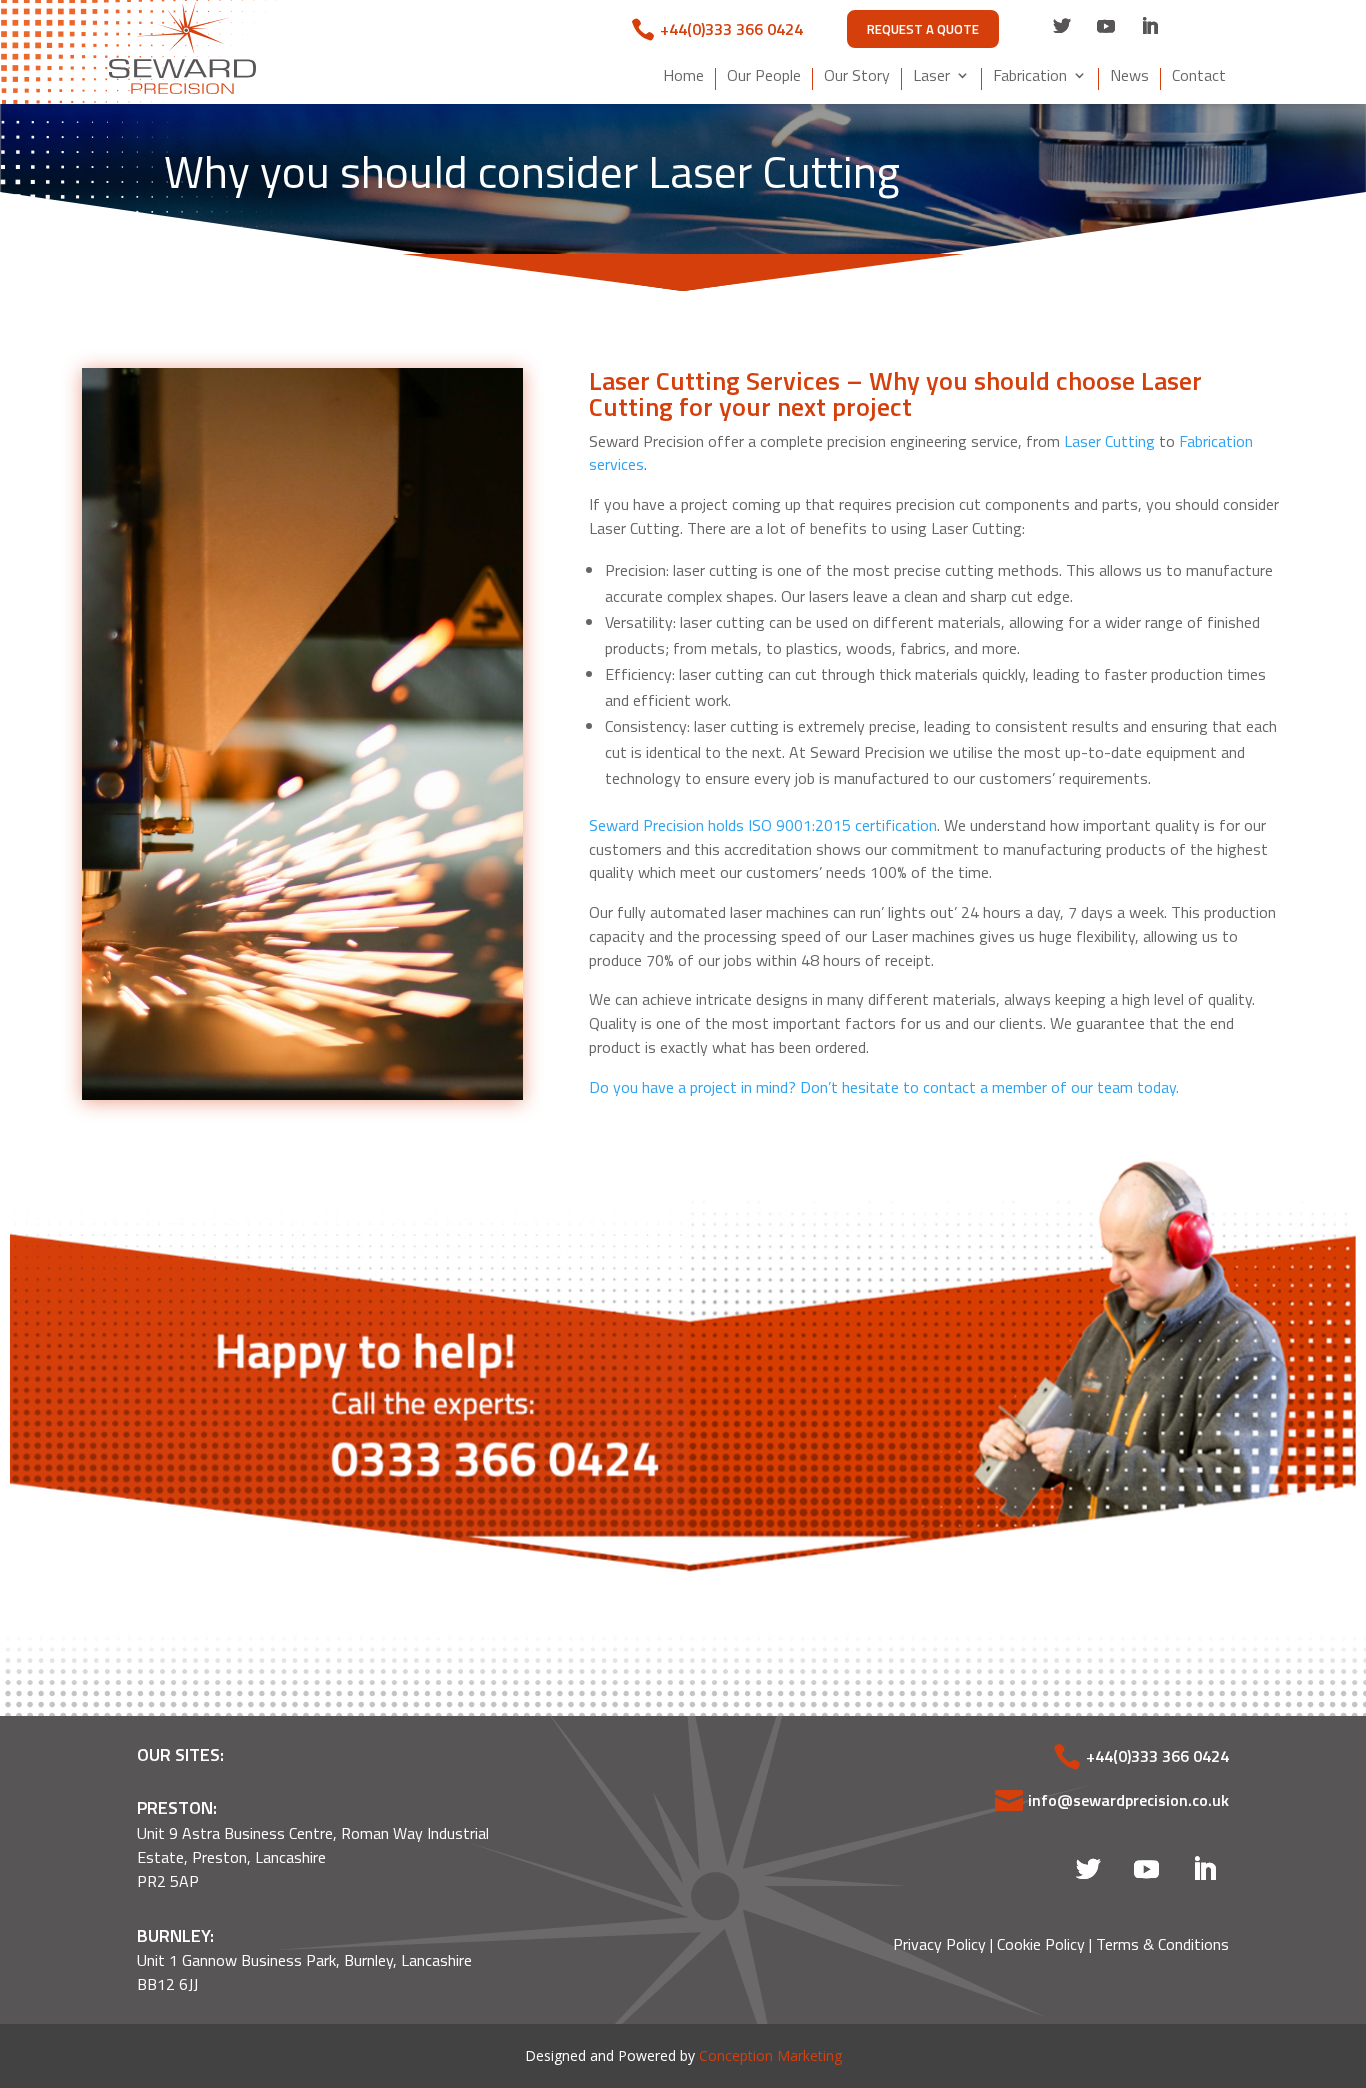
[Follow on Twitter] (1062, 26)
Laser (931, 77)
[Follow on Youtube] (1106, 26)
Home (683, 77)
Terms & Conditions (1162, 1944)
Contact (1199, 77)
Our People (764, 77)
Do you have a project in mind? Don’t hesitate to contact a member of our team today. (884, 1087)
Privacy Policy (939, 1944)
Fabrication (1030, 77)
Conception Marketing (770, 2055)
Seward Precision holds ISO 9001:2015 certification (763, 825)
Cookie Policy (1041, 1944)
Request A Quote (923, 29)
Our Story (857, 77)
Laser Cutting (1109, 441)
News (1129, 77)
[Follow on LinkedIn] (1150, 26)
